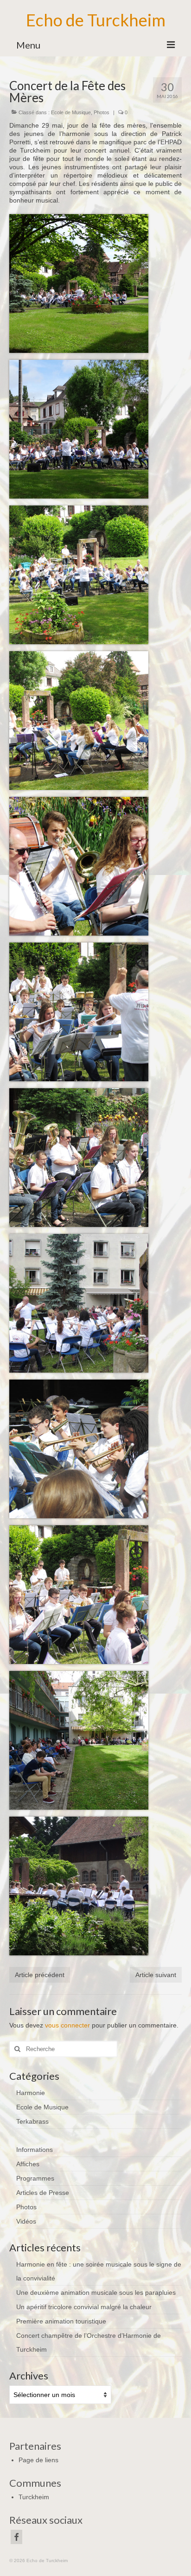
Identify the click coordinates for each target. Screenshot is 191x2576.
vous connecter (67, 2025)
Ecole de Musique (71, 112)
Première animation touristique (61, 2321)
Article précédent (40, 1975)
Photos (102, 112)
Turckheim (34, 2497)
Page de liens (38, 2460)
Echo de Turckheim (96, 20)
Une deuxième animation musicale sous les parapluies (96, 2293)
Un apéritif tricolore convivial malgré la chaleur (84, 2307)
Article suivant (156, 1975)
